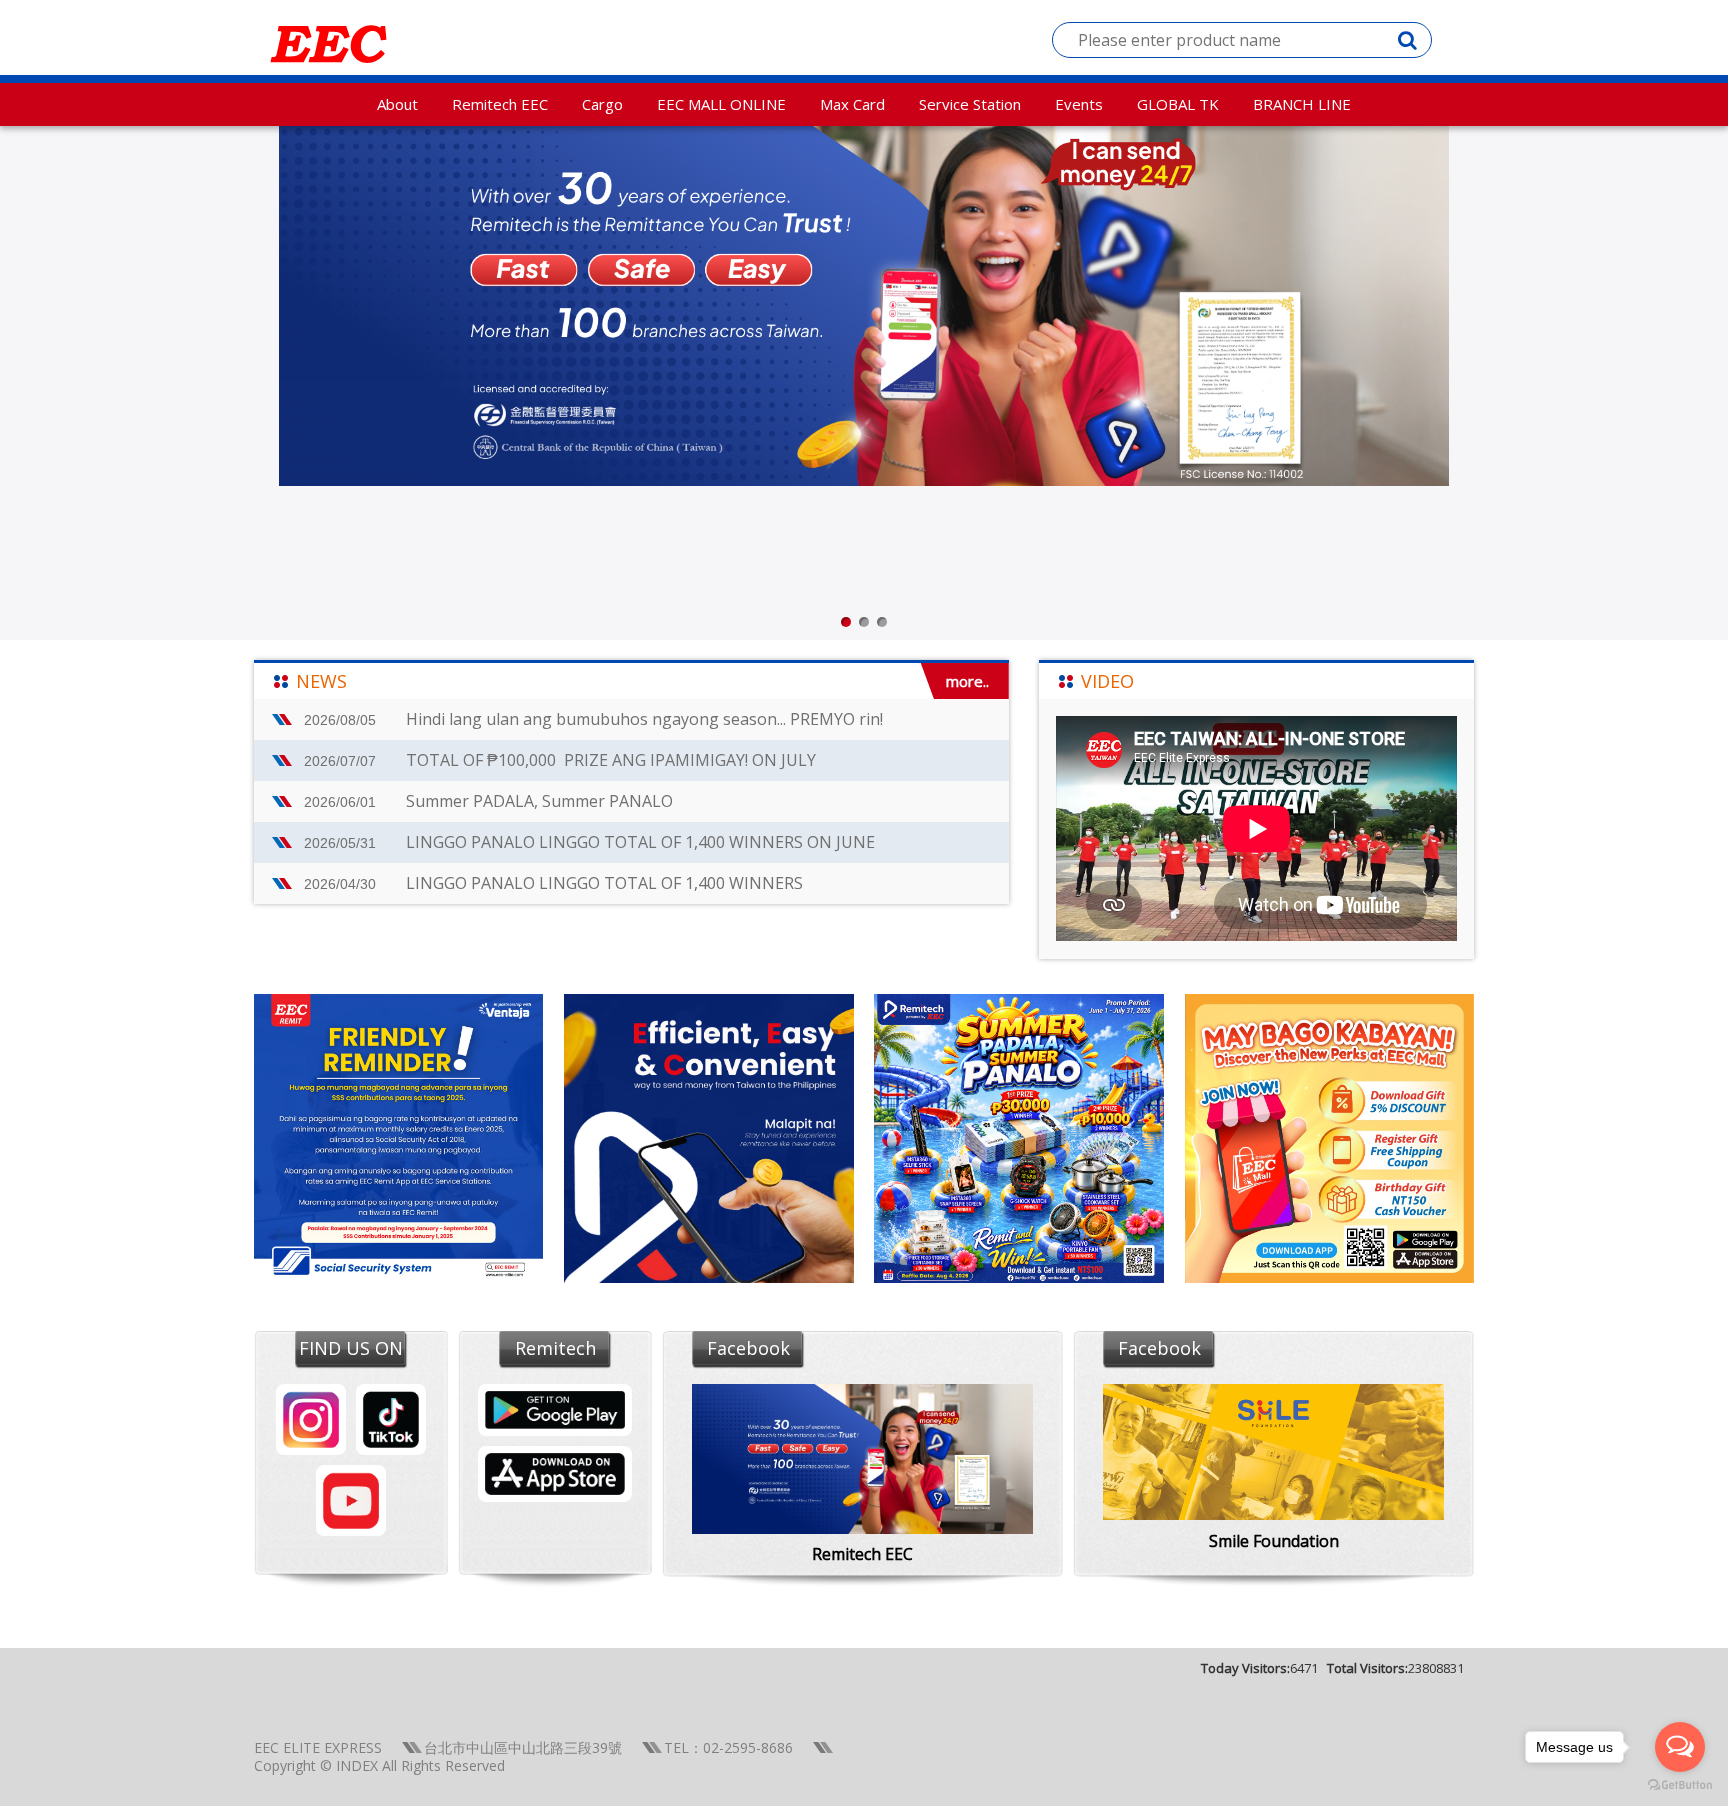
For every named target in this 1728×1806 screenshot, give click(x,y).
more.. (967, 681)
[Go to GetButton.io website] (1680, 1785)
